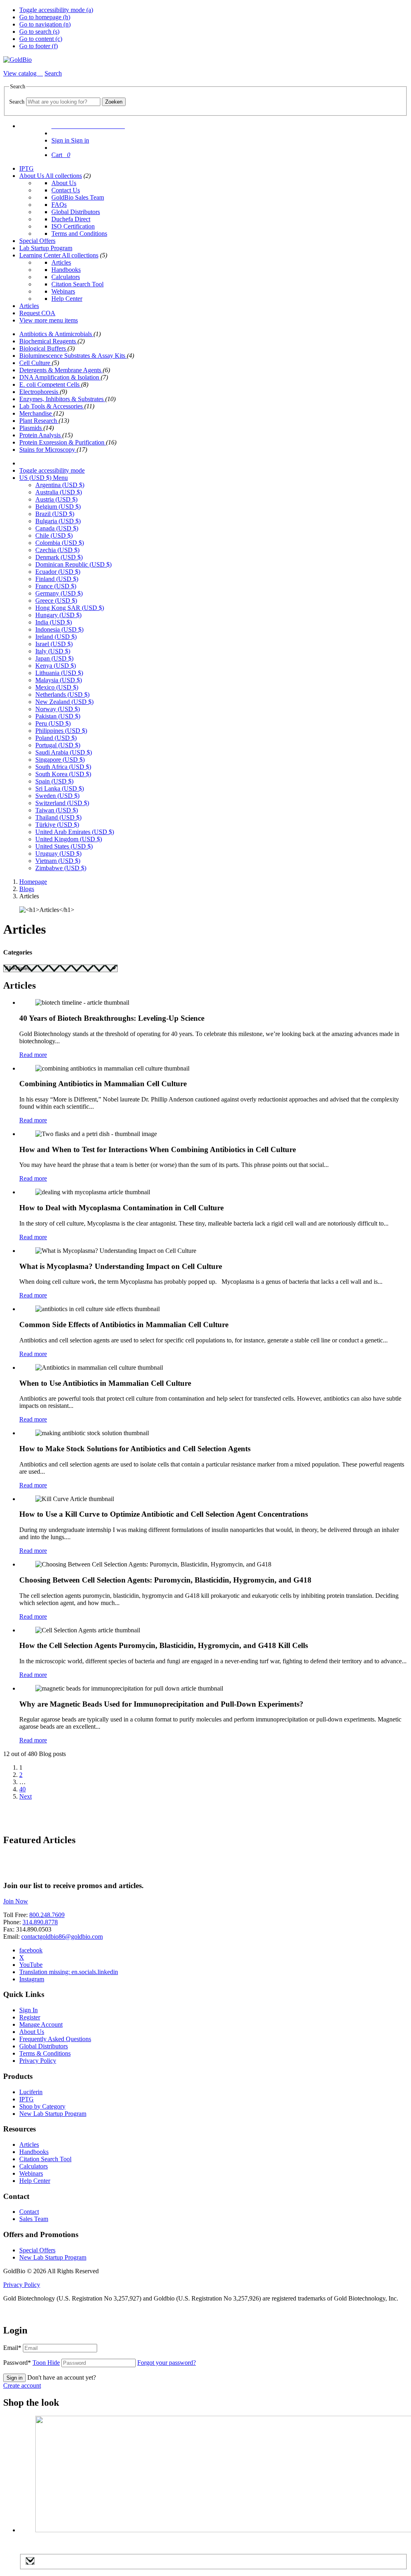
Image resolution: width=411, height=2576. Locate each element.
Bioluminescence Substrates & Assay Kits (73, 356)
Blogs (27, 889)
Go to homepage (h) (45, 17)
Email (12, 2348)
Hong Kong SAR (70, 608)
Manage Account (41, 2024)
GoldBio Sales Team (78, 197)
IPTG (26, 168)
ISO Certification (73, 226)
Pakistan (58, 716)
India (54, 622)
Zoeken (114, 102)
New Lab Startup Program (53, 2114)
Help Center (67, 299)
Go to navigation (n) (45, 24)
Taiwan (57, 810)
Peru (53, 723)
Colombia (60, 543)
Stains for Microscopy (48, 450)
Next (25, 1796)
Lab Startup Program (46, 248)
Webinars (63, 291)
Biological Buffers (43, 348)
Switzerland (62, 803)
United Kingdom (69, 839)
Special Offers (37, 241)
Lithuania (59, 673)
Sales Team (34, 2219)
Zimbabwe (61, 868)
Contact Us (66, 190)
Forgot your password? (167, 2363)
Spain (54, 781)
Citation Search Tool (77, 284)
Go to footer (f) (39, 46)
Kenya (56, 666)
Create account (22, 2385)
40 (22, 1789)
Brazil (55, 514)
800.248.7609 (47, 1915)
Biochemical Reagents (48, 341)
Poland (56, 738)
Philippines (61, 731)
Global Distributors (76, 212)
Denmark (59, 557)
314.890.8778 (40, 1922)
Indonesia (59, 629)
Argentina (60, 485)
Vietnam (58, 861)
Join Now (16, 1901)
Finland (57, 579)
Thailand (58, 817)
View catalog (21, 73)
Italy (53, 651)
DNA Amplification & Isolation (60, 377)
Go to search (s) (39, 32)
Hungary (58, 615)
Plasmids (31, 428)
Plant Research (39, 421)
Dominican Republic (73, 564)
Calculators (66, 277)
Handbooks (66, 270)
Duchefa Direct (71, 219)
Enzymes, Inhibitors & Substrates (62, 399)
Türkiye (57, 825)
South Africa (63, 767)
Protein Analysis (41, 435)
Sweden (57, 796)
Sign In (28, 2010)
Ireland (56, 637)
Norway (58, 709)
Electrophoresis (40, 392)
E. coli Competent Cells (50, 384)
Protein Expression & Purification (63, 442)
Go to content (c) (41, 39)
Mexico (57, 687)
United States (64, 846)
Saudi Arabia (64, 752)
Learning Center (41, 255)
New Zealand (64, 702)
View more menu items (49, 320)
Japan (54, 658)
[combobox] (63, 102)
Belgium (58, 507)
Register (30, 2017)
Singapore (60, 760)
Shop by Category (42, 2106)
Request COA (37, 313)
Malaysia (59, 680)
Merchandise (36, 413)
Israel (54, 644)
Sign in (14, 2378)
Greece (56, 601)
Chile (54, 535)
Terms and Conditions (79, 234)
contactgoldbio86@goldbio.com (62, 1937)
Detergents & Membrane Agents (61, 370)
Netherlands (62, 694)
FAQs (59, 205)
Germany (59, 593)
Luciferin (31, 2092)
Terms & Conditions (45, 2053)
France (56, 586)
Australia (59, 492)
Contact (29, 2212)
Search (17, 102)
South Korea (63, 774)
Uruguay (58, 854)
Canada (57, 528)
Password (32, 2363)
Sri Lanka (60, 788)
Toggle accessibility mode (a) (56, 10)
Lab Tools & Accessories (52, 406)
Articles (61, 262)
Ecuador (58, 572)
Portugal (58, 745)
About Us (32, 176)
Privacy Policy (38, 2061)
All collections (64, 176)
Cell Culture (36, 363)
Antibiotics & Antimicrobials (56, 334)
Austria (56, 499)
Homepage (33, 882)
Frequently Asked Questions (55, 2039)
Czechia (57, 550)
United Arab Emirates (75, 832)
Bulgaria (58, 521)
